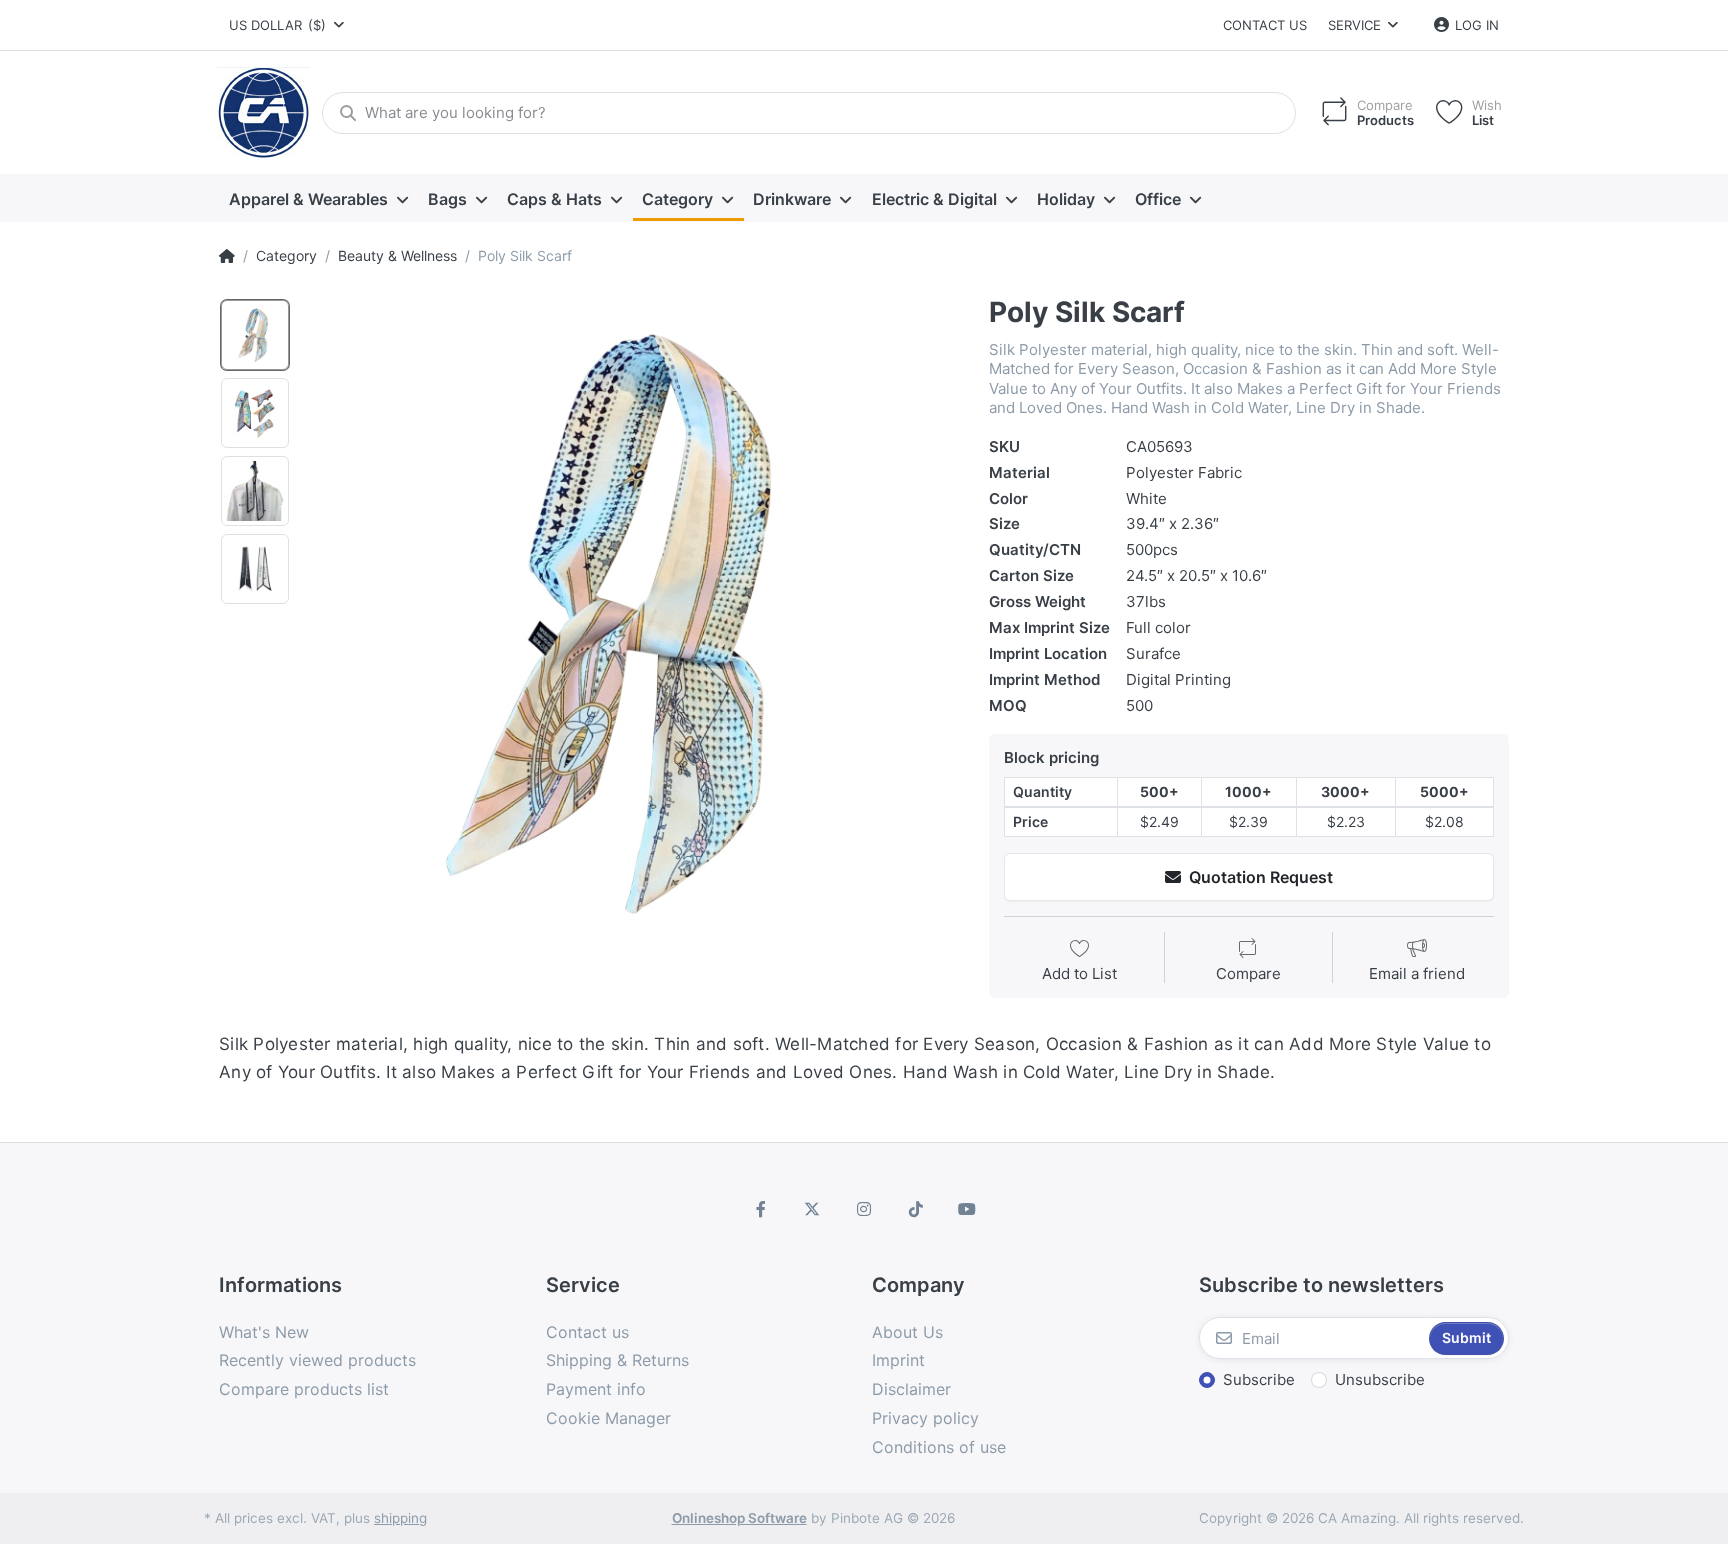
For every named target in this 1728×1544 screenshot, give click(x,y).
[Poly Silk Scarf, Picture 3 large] (255, 491)
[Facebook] (761, 1209)
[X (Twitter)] (813, 1209)
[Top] (227, 256)
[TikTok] (916, 1209)
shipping (400, 1518)
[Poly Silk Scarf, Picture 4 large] (255, 569)
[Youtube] (967, 1209)
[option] (633, 622)
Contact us (1265, 25)
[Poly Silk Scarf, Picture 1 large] (255, 335)
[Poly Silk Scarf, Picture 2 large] (255, 413)
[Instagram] (864, 1209)
